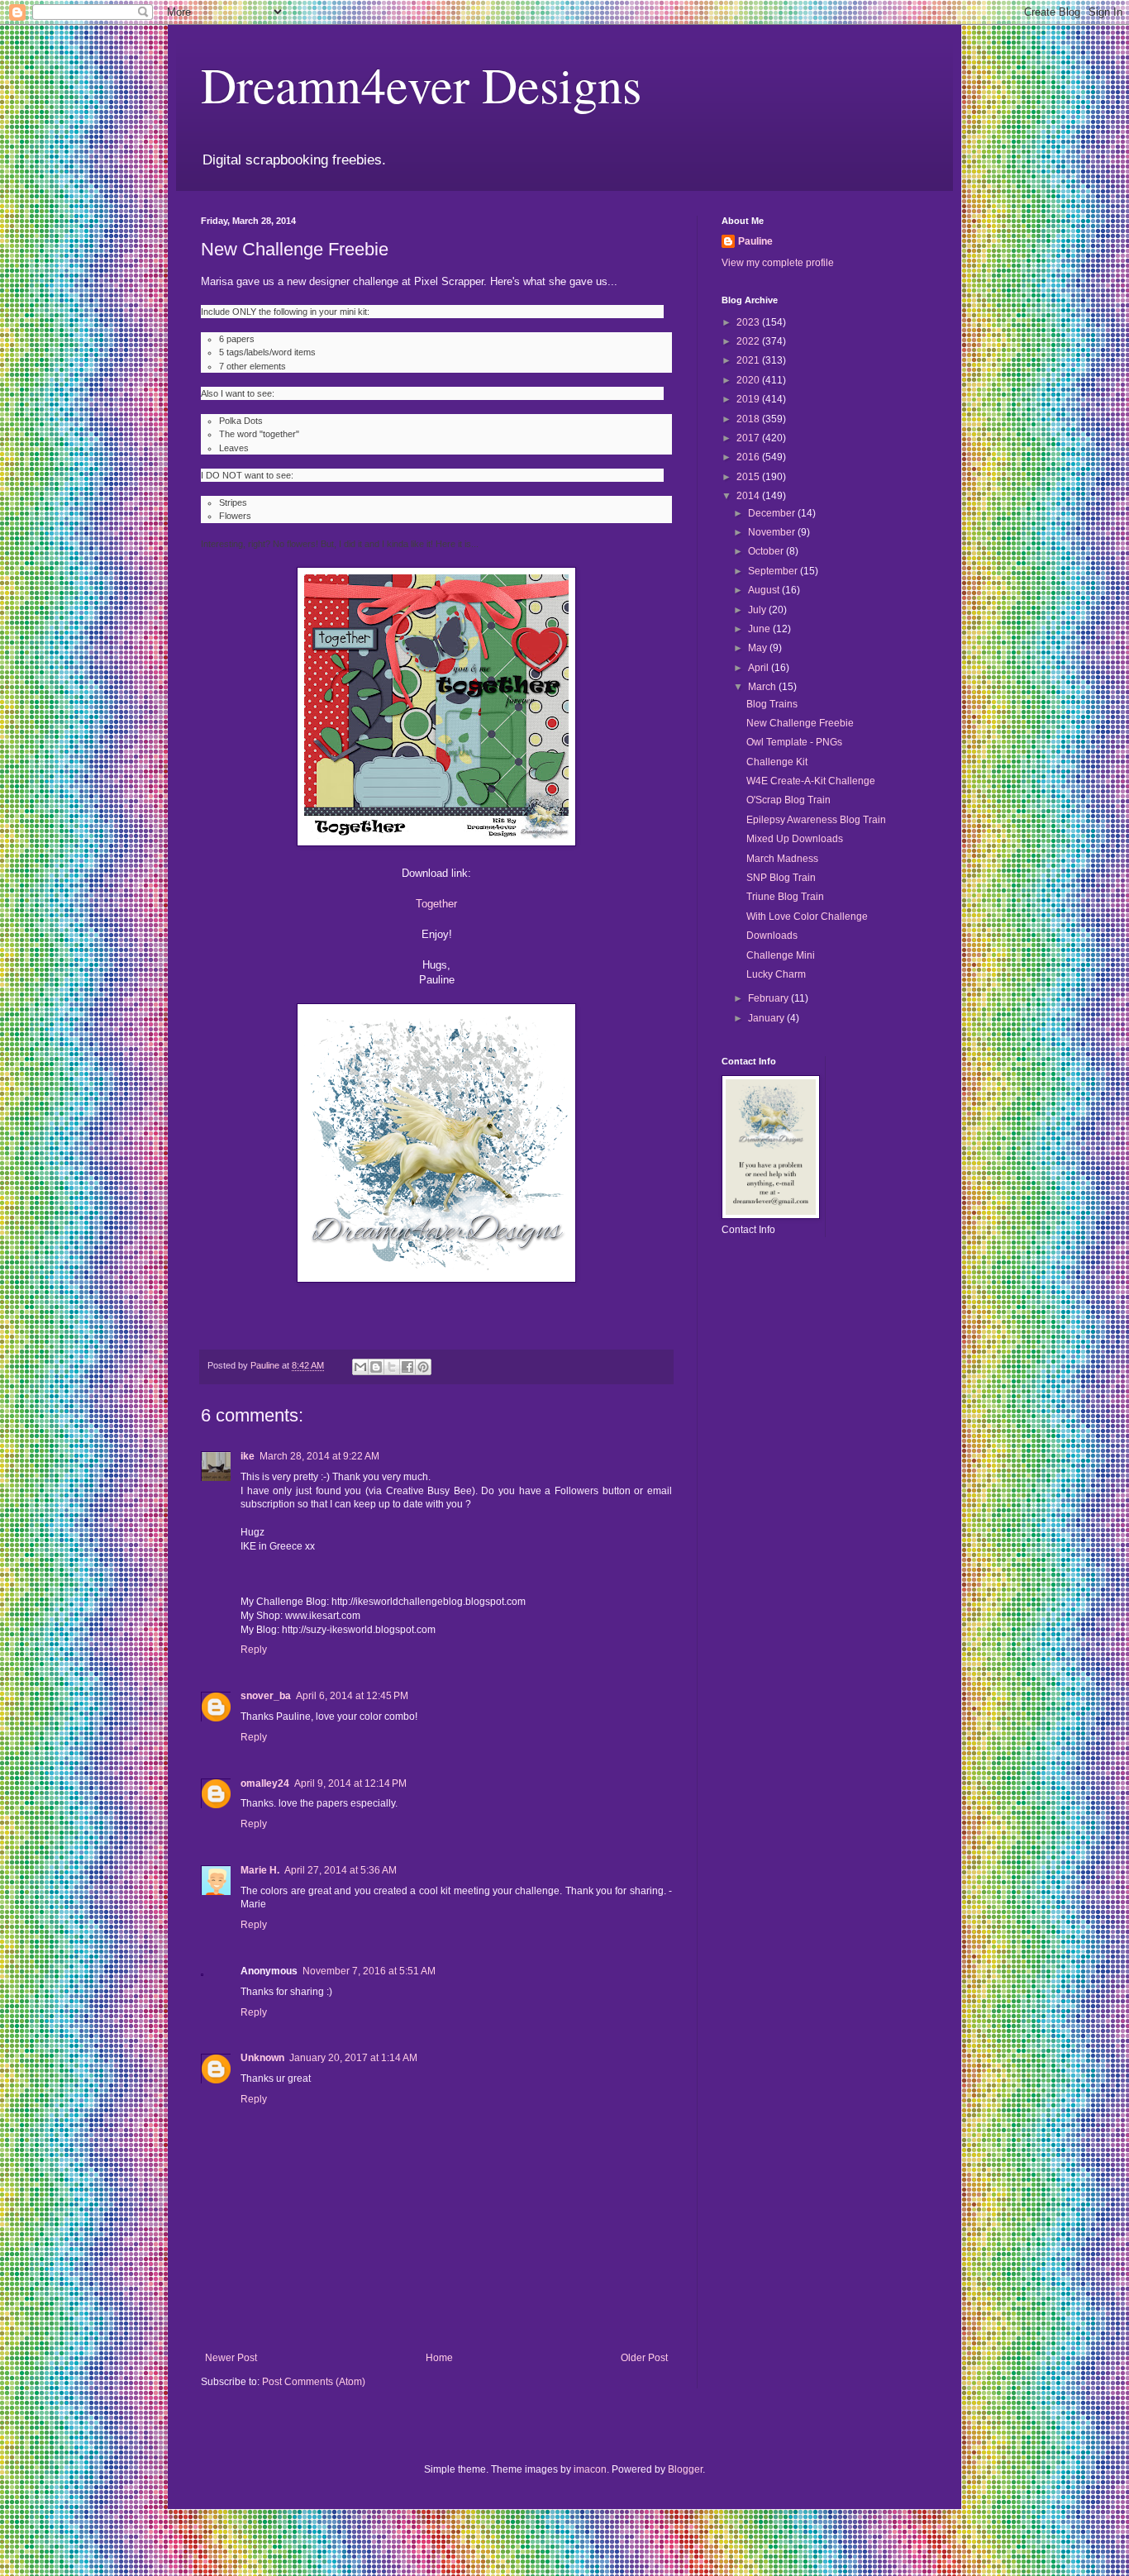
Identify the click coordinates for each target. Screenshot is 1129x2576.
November (773, 532)
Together (436, 904)
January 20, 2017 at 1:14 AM (353, 2058)
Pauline (755, 241)
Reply (254, 1650)
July (758, 610)
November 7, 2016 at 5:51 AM (369, 1971)
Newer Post (231, 2358)
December (773, 513)
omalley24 (265, 1783)
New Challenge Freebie (800, 723)
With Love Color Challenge (807, 917)
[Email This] (360, 1367)
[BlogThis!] (376, 1367)
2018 (749, 419)
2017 (749, 438)
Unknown (262, 2058)
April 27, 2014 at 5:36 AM (341, 1870)
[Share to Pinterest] (423, 1367)
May (759, 648)
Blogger (685, 2469)
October (767, 551)
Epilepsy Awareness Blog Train (816, 820)
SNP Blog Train (781, 878)
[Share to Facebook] (407, 1367)
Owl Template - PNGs (794, 742)
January (767, 1018)
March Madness (782, 859)
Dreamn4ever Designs (421, 84)
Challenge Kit (777, 762)
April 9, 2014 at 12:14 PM (350, 1783)
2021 (749, 360)
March (763, 687)
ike (248, 1456)
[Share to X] (392, 1367)
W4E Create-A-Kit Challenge (811, 781)
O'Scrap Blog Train (788, 800)
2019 (749, 399)
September (774, 571)
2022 (749, 341)
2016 (749, 457)
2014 (749, 496)
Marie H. (260, 1870)
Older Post (644, 2358)
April (760, 668)
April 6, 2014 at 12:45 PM (352, 1696)
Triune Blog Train (785, 897)
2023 (749, 322)
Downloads (772, 936)
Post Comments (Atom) (314, 2382)
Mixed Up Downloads (795, 839)
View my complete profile (778, 263)
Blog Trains (772, 704)
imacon (590, 2469)
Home (439, 2358)
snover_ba (266, 1696)
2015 (749, 477)
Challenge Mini (781, 955)
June (760, 629)
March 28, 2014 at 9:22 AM (319, 1456)
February (769, 998)
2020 (749, 380)
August (765, 590)
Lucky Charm (776, 974)
